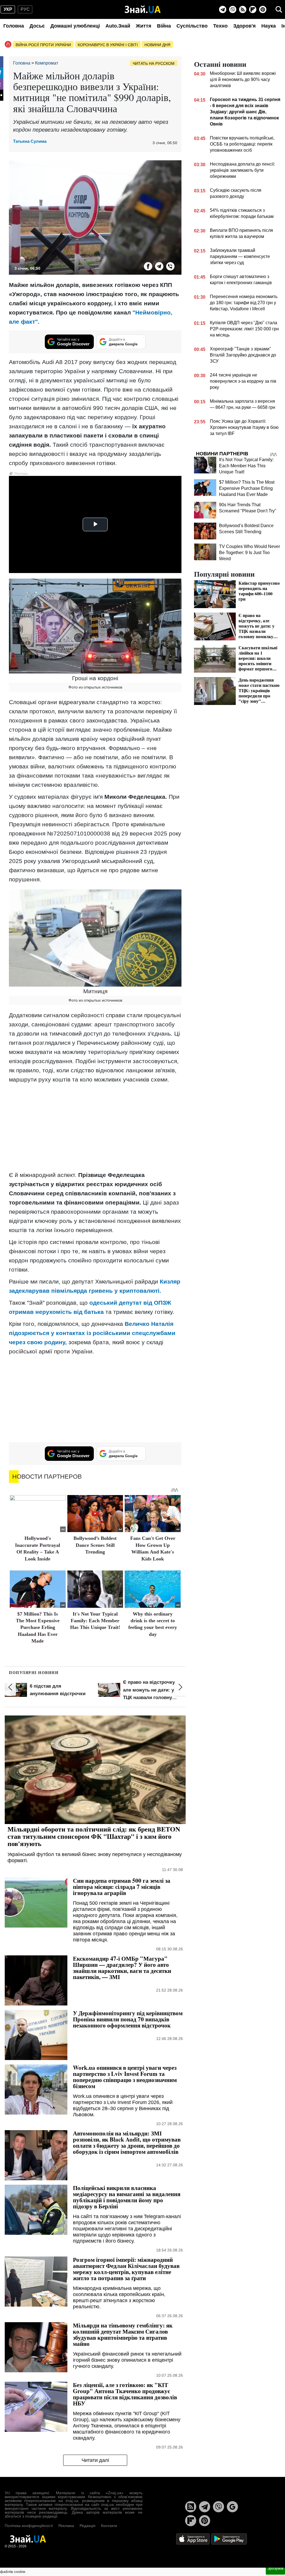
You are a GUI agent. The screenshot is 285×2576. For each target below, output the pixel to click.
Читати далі (95, 2460)
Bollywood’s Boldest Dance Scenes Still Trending (95, 1545)
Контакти (109, 2526)
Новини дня (157, 45)
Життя (144, 26)
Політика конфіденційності (29, 2526)
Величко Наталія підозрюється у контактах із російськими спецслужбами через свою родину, (92, 1333)
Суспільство (192, 26)
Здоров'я (245, 26)
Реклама (66, 2526)
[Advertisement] (95, 1127)
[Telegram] (223, 9)
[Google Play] (229, 2539)
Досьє (37, 26)
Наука (269, 26)
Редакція (88, 2526)
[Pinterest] (263, 9)
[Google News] (232, 2507)
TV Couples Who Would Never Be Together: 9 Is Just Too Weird (250, 553)
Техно (220, 26)
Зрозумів (275, 2568)
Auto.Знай (118, 26)
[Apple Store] (193, 2539)
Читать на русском (154, 63)
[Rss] (243, 9)
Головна (14, 26)
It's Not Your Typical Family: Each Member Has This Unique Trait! (95, 1621)
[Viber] (233, 9)
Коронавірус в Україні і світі (108, 45)
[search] (279, 9)
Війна (164, 26)
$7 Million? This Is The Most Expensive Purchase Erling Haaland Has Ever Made (38, 1628)
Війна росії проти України (43, 45)
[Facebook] (148, 266)
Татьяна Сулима (30, 141)
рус (25, 9)
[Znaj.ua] (143, 9)
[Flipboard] (253, 9)
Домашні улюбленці (75, 26)
